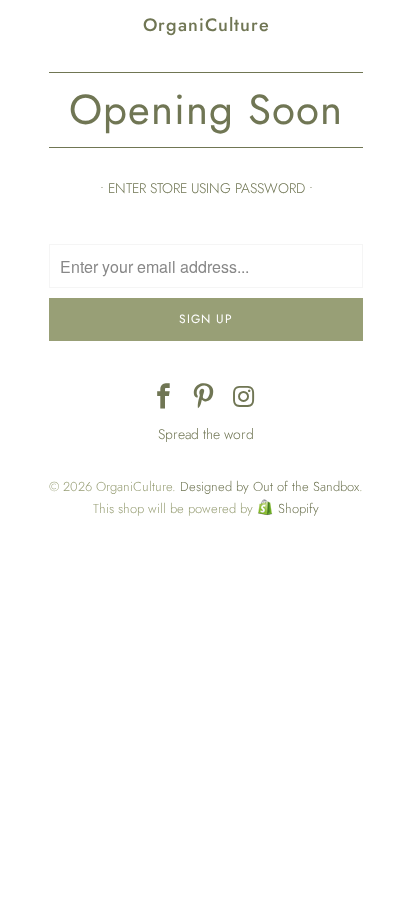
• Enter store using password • (206, 188)
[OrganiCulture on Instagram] (244, 398)
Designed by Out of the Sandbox (269, 486)
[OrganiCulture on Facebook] (164, 398)
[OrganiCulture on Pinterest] (204, 398)
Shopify (298, 508)
